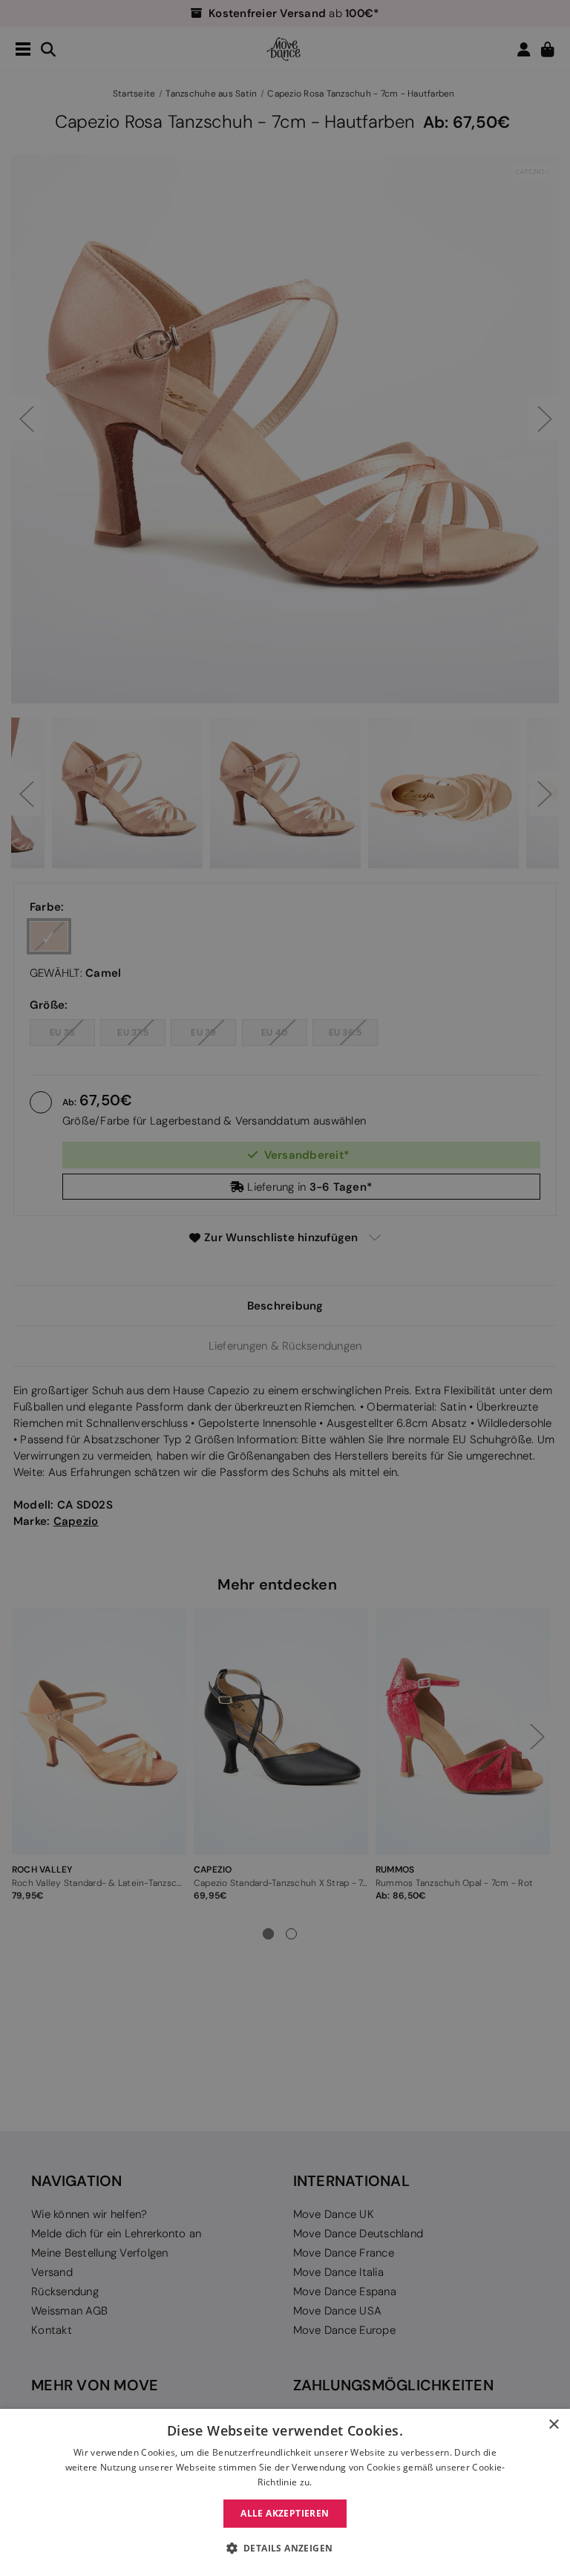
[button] (285, 2549)
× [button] (553, 2425)
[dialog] (285, 2492)
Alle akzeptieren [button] (285, 2513)
